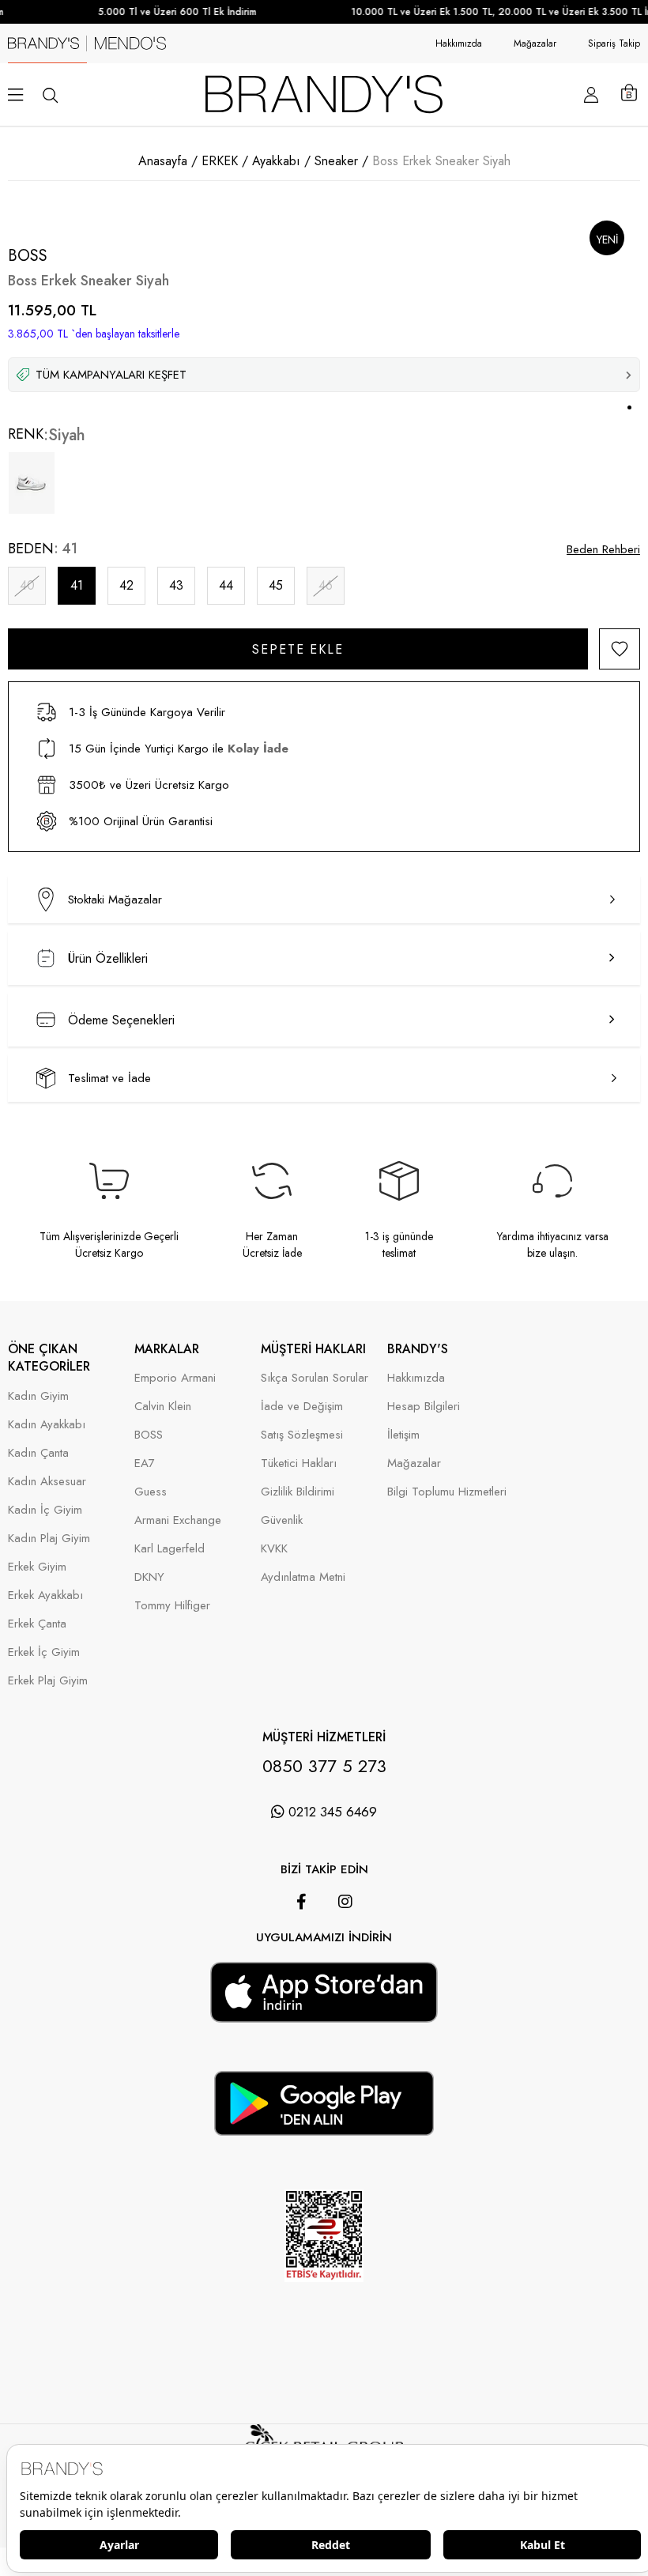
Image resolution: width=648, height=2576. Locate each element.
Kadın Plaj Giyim (49, 1539)
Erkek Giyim (37, 1567)
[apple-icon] (324, 2012)
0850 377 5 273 (324, 1766)
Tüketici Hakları (299, 1463)
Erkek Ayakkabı (45, 1595)
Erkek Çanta (37, 1624)
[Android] (346, 1954)
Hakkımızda (459, 43)
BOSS (149, 1435)
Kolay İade (258, 749)
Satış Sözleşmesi (302, 1435)
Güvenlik (282, 1520)
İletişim (403, 1435)
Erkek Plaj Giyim (48, 1681)
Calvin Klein (163, 1407)
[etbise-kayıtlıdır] (324, 2303)
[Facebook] (301, 1902)
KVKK (274, 1549)
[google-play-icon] (324, 2126)
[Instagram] (345, 1902)
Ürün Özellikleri (108, 958)
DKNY (149, 1577)
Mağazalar (535, 43)
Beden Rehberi (603, 549)
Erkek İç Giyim (44, 1652)
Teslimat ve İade (109, 1078)
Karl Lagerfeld (170, 1549)
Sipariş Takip (614, 43)
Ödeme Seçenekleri (121, 1020)
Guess (151, 1492)
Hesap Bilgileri (424, 1407)
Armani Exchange (178, 1520)
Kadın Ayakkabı (47, 1425)
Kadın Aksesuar (47, 1482)
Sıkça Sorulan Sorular (315, 1378)
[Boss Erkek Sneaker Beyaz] (32, 483)
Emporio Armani (175, 1378)
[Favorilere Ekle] (620, 649)
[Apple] (302, 1954)
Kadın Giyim (38, 1396)
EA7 (145, 1463)
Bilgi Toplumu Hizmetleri (447, 1492)
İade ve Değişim (302, 1407)
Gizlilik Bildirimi (298, 1492)
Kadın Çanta (38, 1453)
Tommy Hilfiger (172, 1606)
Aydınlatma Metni (303, 1577)
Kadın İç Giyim (45, 1510)
